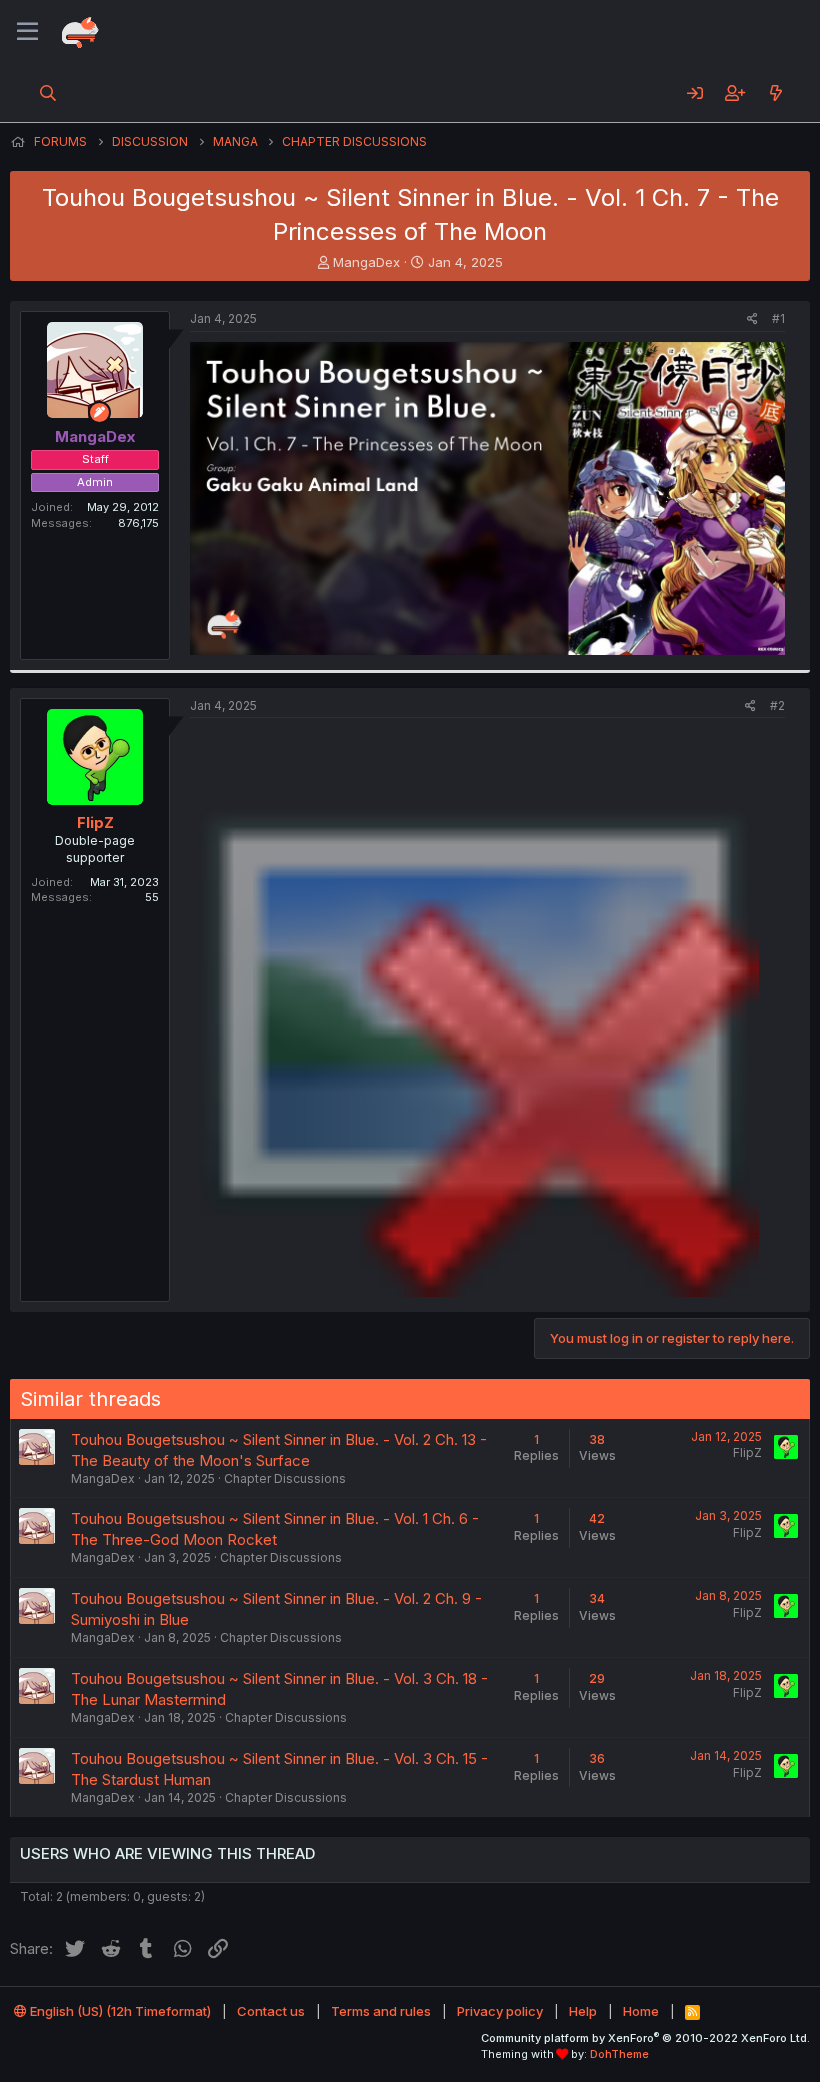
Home (641, 2011)
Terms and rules (381, 2011)
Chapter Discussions (285, 1478)
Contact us (271, 2011)
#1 (778, 318)
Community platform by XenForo (645, 2038)
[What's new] (775, 93)
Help (583, 2011)
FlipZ (95, 822)
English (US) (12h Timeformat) (119, 2011)
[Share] (752, 319)
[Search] (48, 93)
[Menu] (27, 32)
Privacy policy (500, 2011)
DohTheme (619, 2054)
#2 (777, 705)
